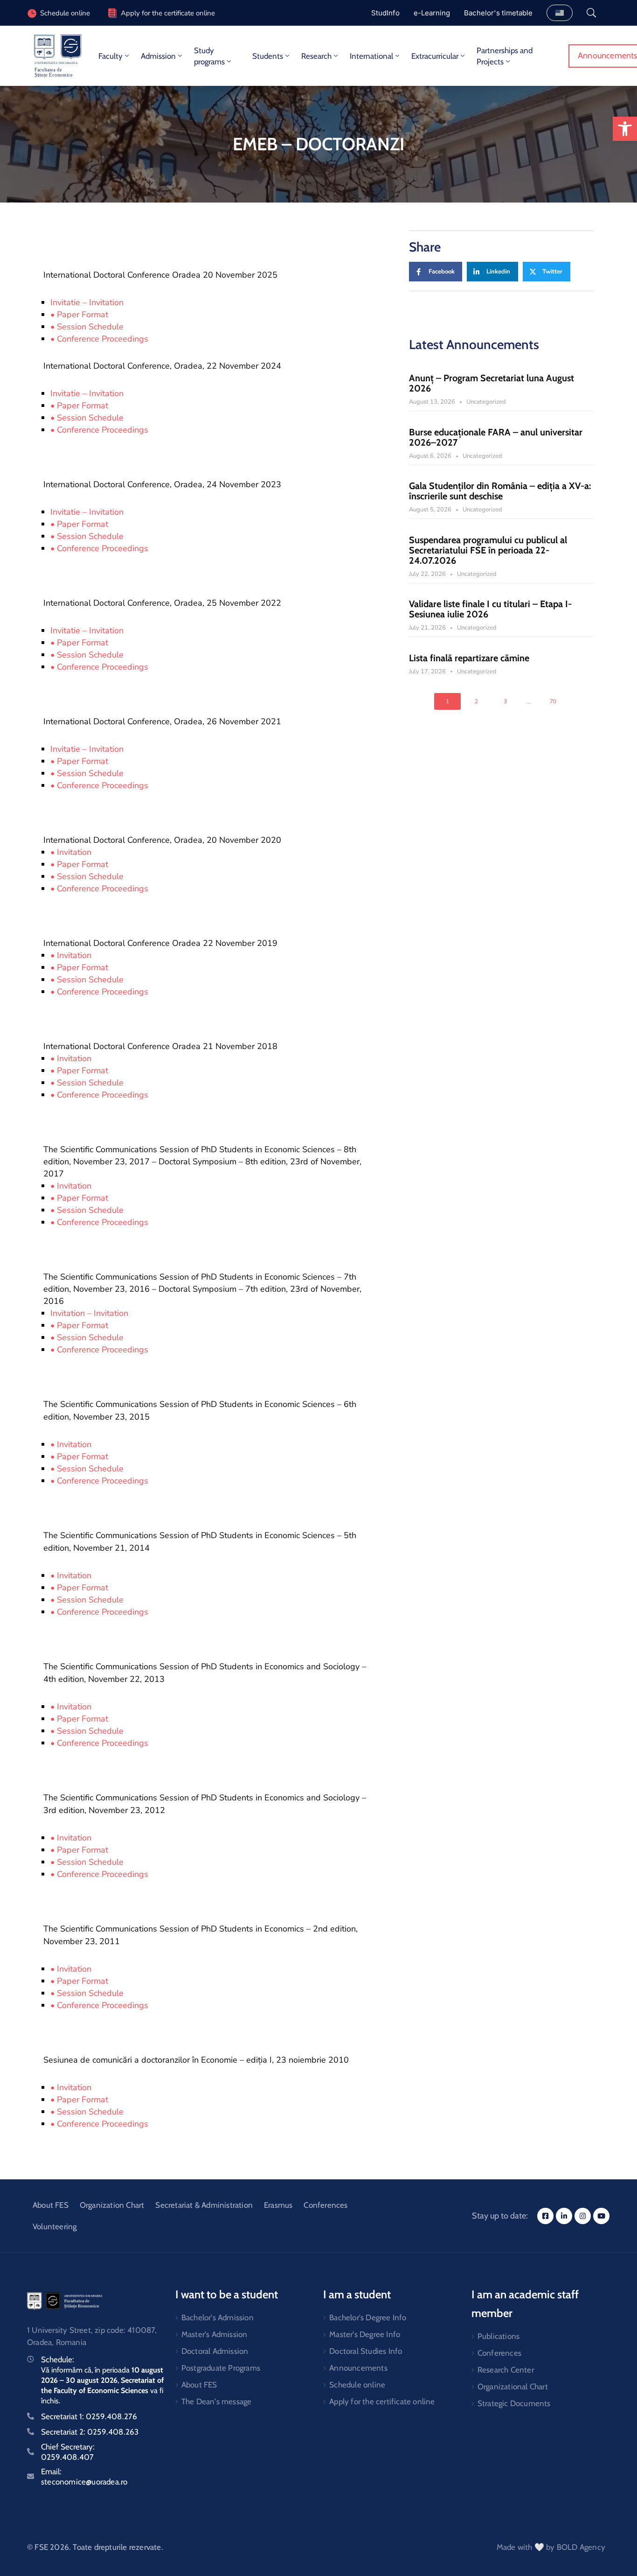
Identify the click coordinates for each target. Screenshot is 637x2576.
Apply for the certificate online (168, 13)
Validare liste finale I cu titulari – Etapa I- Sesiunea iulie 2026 (490, 609)
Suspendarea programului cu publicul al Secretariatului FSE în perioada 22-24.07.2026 (488, 550)
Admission (158, 56)
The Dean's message (217, 2401)
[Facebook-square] (545, 2216)
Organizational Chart (513, 2387)
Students (268, 56)
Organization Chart (112, 2205)
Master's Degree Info (365, 2334)
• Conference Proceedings (99, 339)
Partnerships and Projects (505, 56)
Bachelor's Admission (218, 2317)
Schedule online (357, 2385)
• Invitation (71, 852)
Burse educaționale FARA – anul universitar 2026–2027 (496, 437)
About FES (51, 2205)
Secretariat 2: (90, 2432)
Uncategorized (486, 402)
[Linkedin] (564, 2216)
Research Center (506, 2370)
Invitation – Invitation (89, 1313)
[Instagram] (583, 2216)
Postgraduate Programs (221, 2368)
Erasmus (278, 2205)
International (371, 56)
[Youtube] (601, 2216)
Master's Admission (215, 2334)
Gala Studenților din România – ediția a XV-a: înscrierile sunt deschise (500, 491)
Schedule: (58, 2359)
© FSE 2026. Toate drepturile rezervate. (95, 2547)
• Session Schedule (87, 327)
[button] (625, 129)
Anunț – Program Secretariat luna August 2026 (492, 383)
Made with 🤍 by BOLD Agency (551, 2547)
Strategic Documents (514, 2403)
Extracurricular (435, 56)
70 (553, 701)
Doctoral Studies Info (366, 2351)
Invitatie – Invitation (87, 302)
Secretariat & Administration (204, 2205)
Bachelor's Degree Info (368, 2317)
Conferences (325, 2205)
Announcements (358, 2368)
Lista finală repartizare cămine (469, 658)
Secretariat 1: (89, 2416)
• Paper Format (79, 315)
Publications (499, 2336)
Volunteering (55, 2226)
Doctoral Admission (215, 2351)
